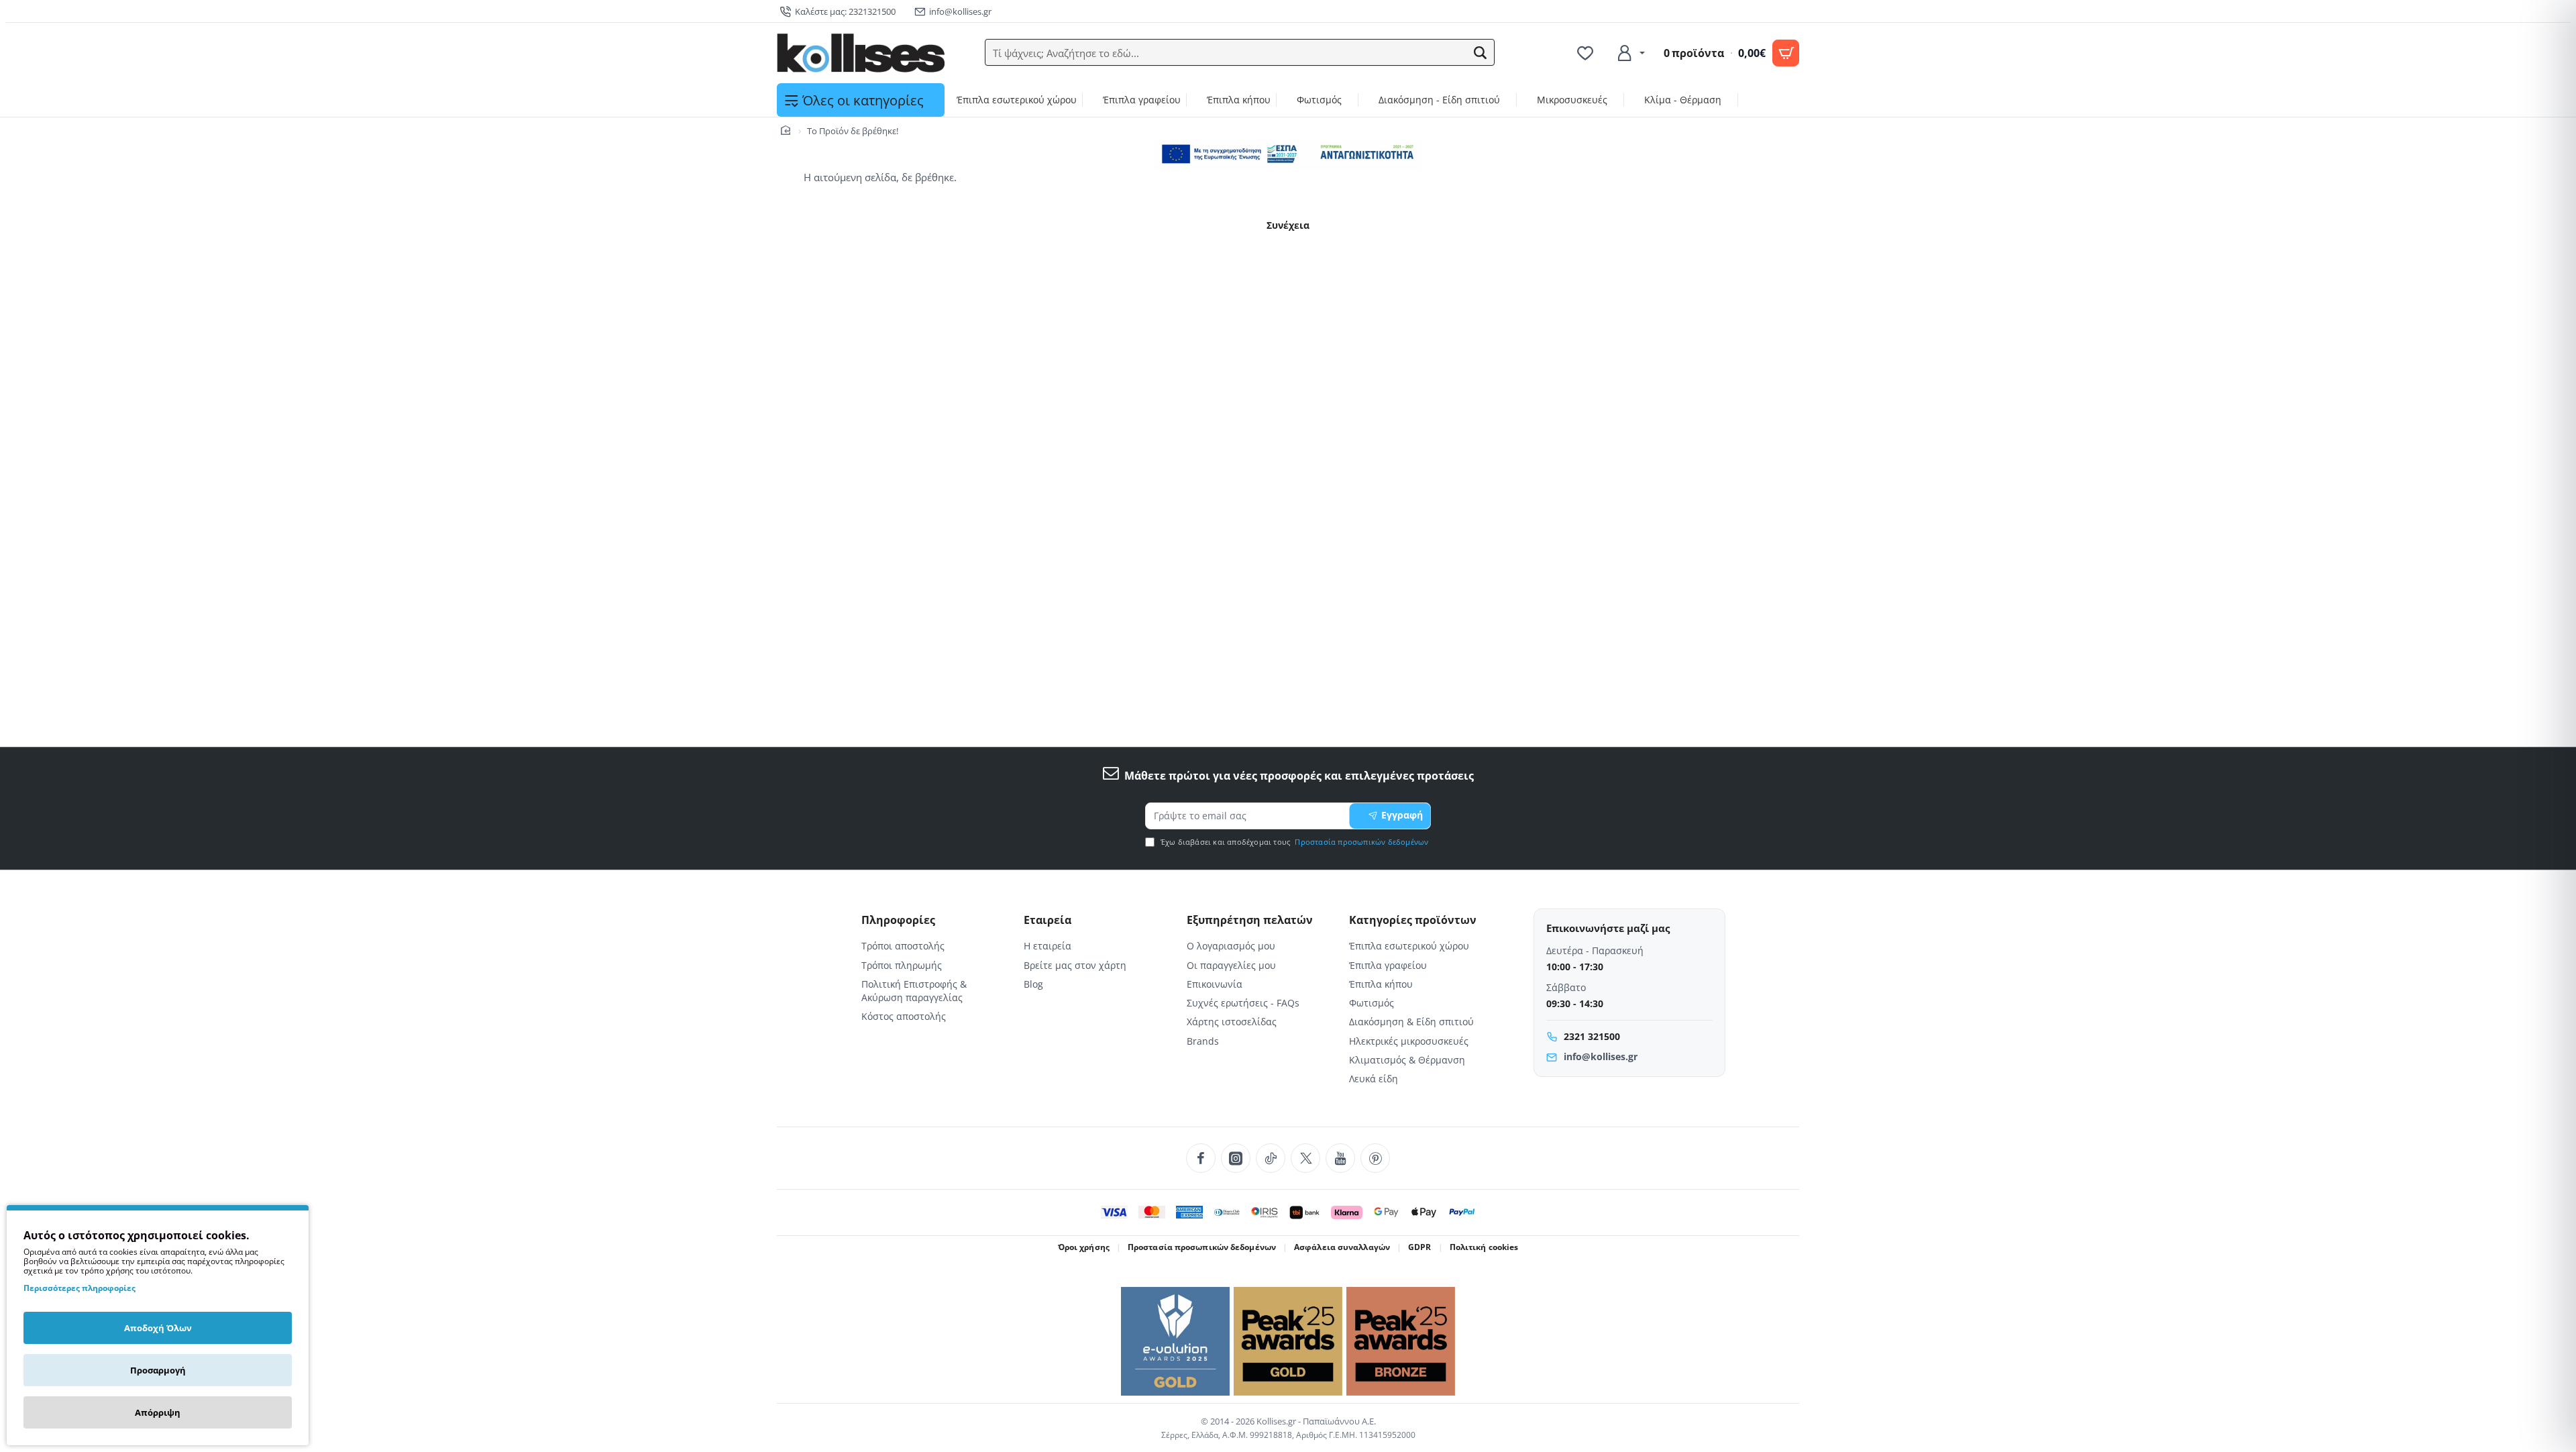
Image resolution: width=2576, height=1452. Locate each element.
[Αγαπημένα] (1587, 53)
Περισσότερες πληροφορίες (79, 1288)
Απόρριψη (158, 1412)
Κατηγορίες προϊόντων (1413, 920)
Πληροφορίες (898, 920)
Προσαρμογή (158, 1370)
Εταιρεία (1048, 920)
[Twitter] (1305, 1158)
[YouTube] (1340, 1158)
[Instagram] (1236, 1158)
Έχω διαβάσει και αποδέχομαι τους (1294, 842)
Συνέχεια (1288, 225)
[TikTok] (1271, 1158)
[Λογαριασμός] (1630, 53)
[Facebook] (1201, 1158)
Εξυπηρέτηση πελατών (1250, 920)
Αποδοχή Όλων (158, 1328)
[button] (1481, 53)
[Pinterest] (1375, 1158)
